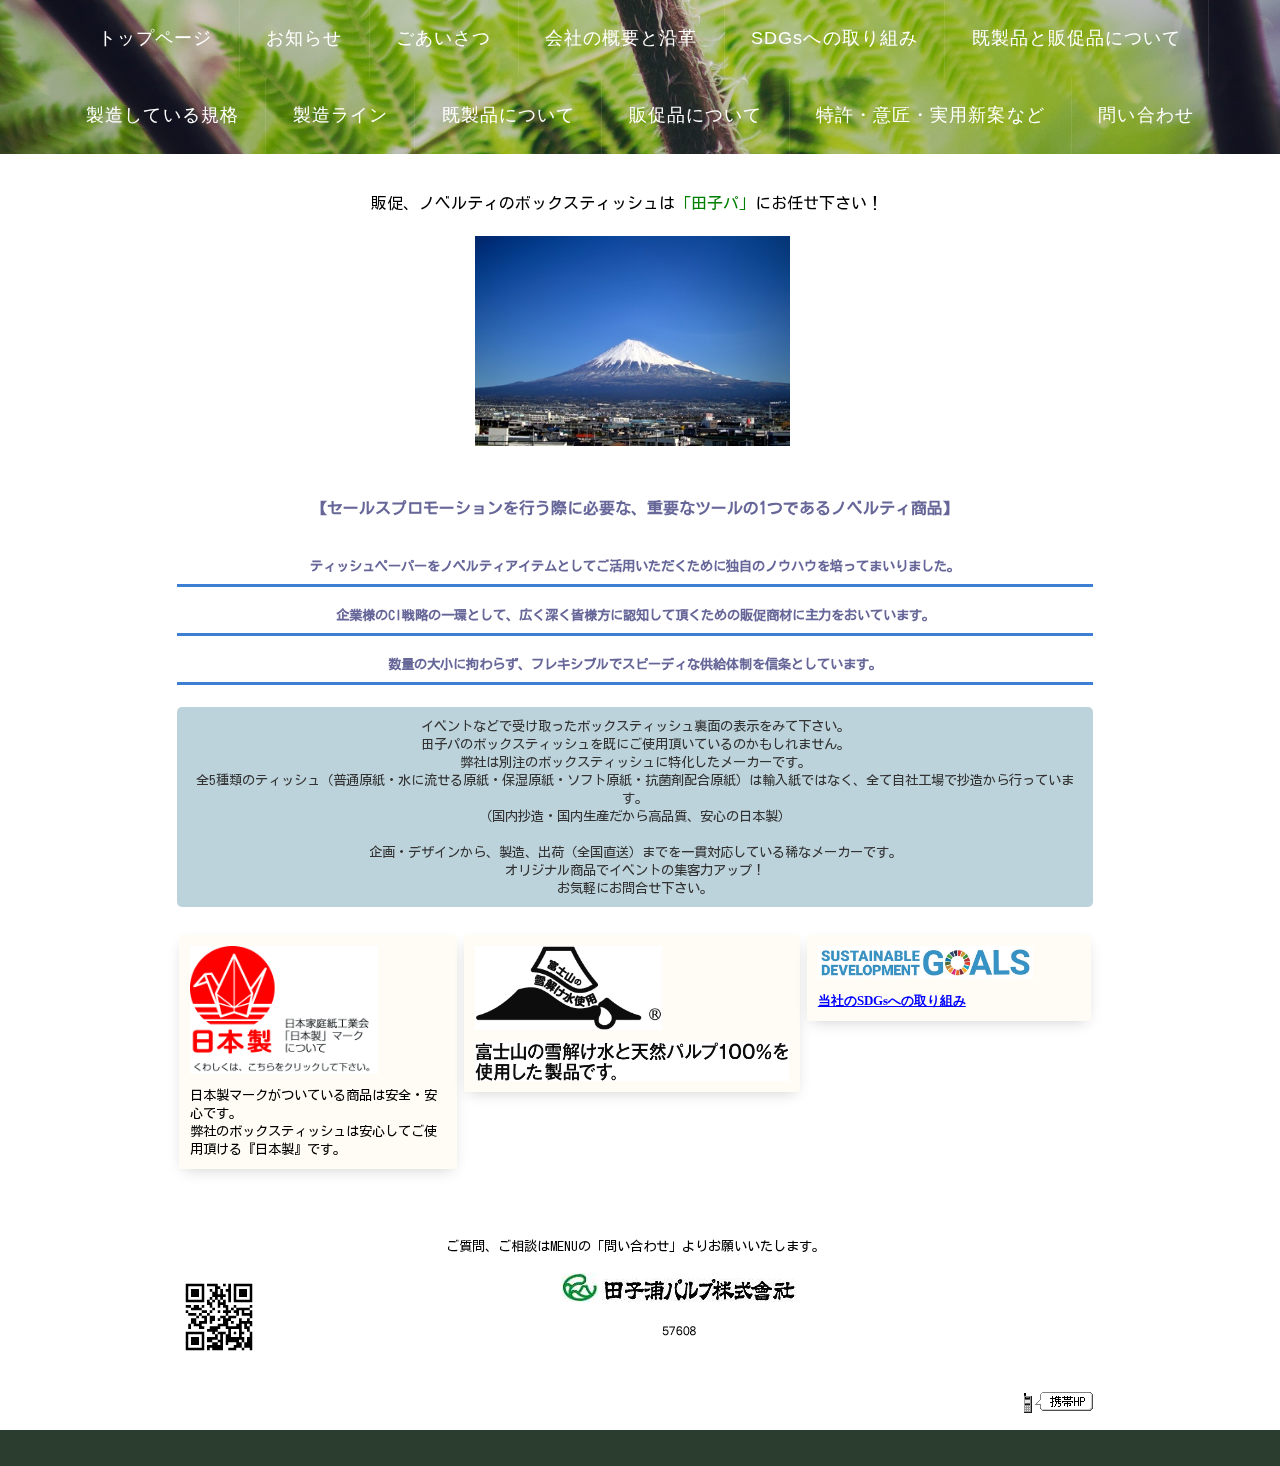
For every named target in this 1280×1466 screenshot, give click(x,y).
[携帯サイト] (1057, 1402)
